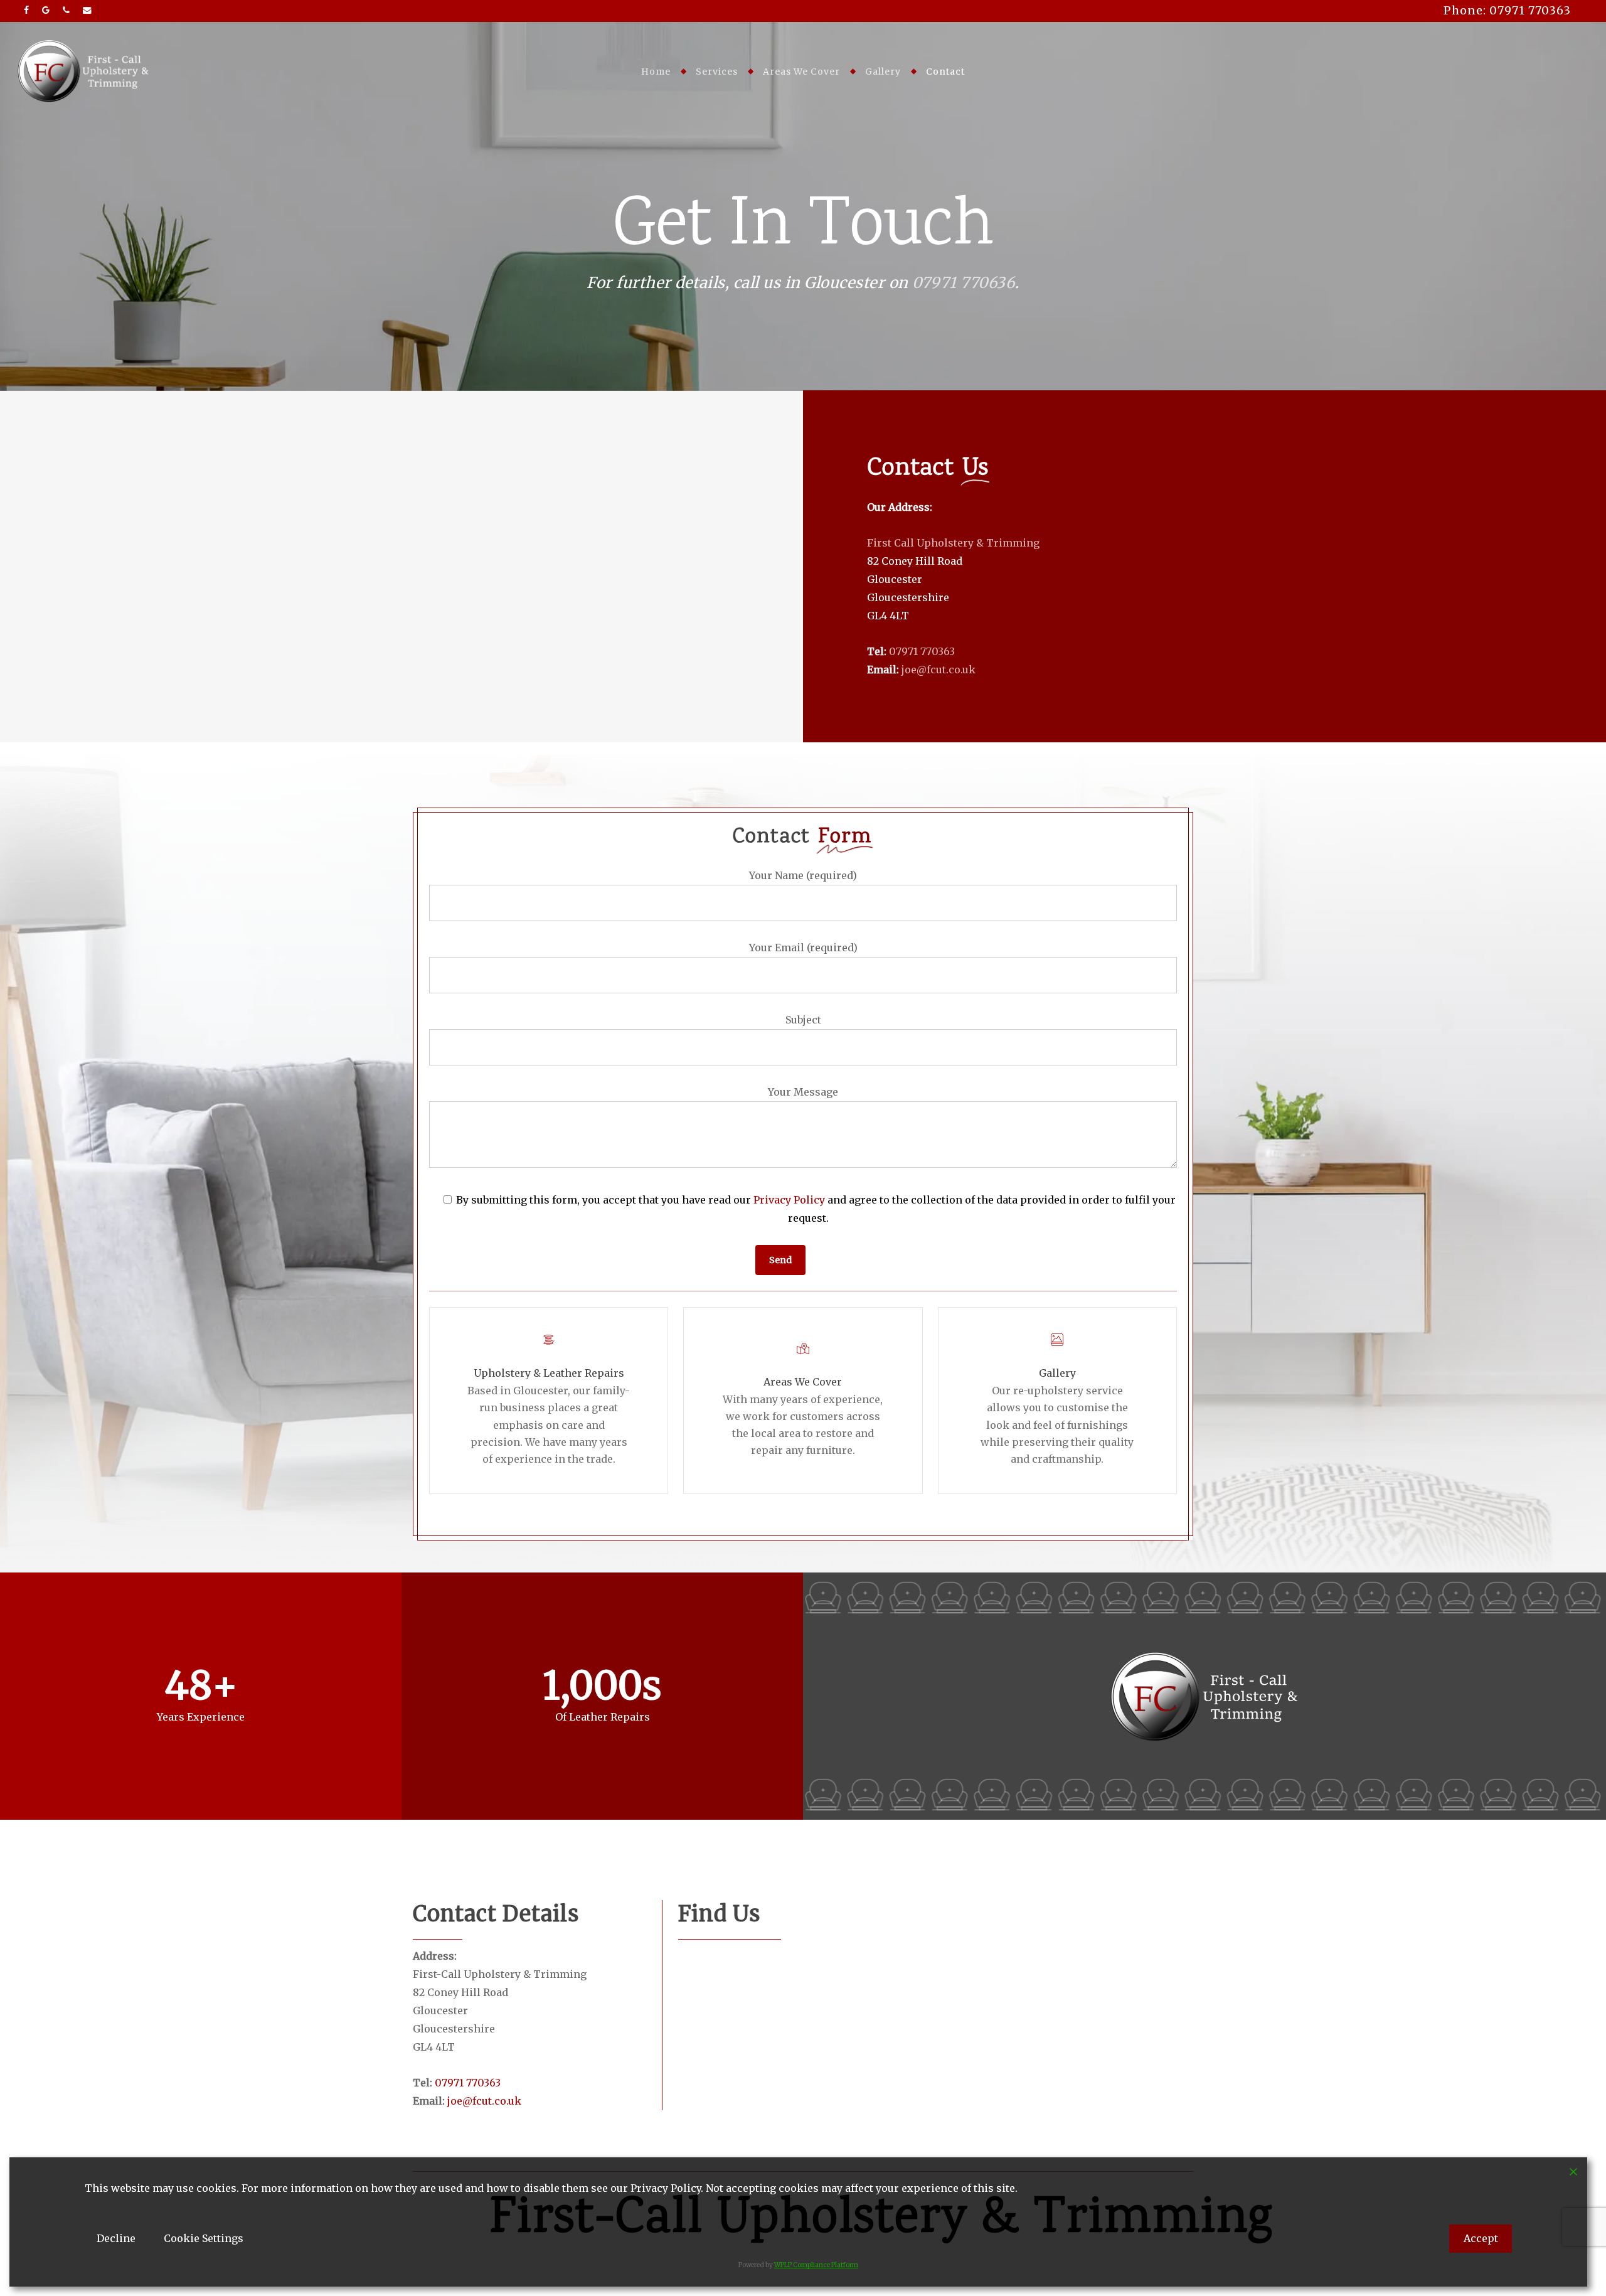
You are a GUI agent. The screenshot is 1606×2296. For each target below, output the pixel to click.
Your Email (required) (803, 948)
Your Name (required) (803, 875)
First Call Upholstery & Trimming (953, 543)
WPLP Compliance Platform (816, 2265)
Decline (116, 2238)
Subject (803, 1020)
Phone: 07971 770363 (1507, 10)
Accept (1481, 2238)
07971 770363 (922, 651)
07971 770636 (964, 283)
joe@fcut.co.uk (939, 670)
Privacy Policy (789, 1200)
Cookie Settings (204, 2238)
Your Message (803, 1092)
